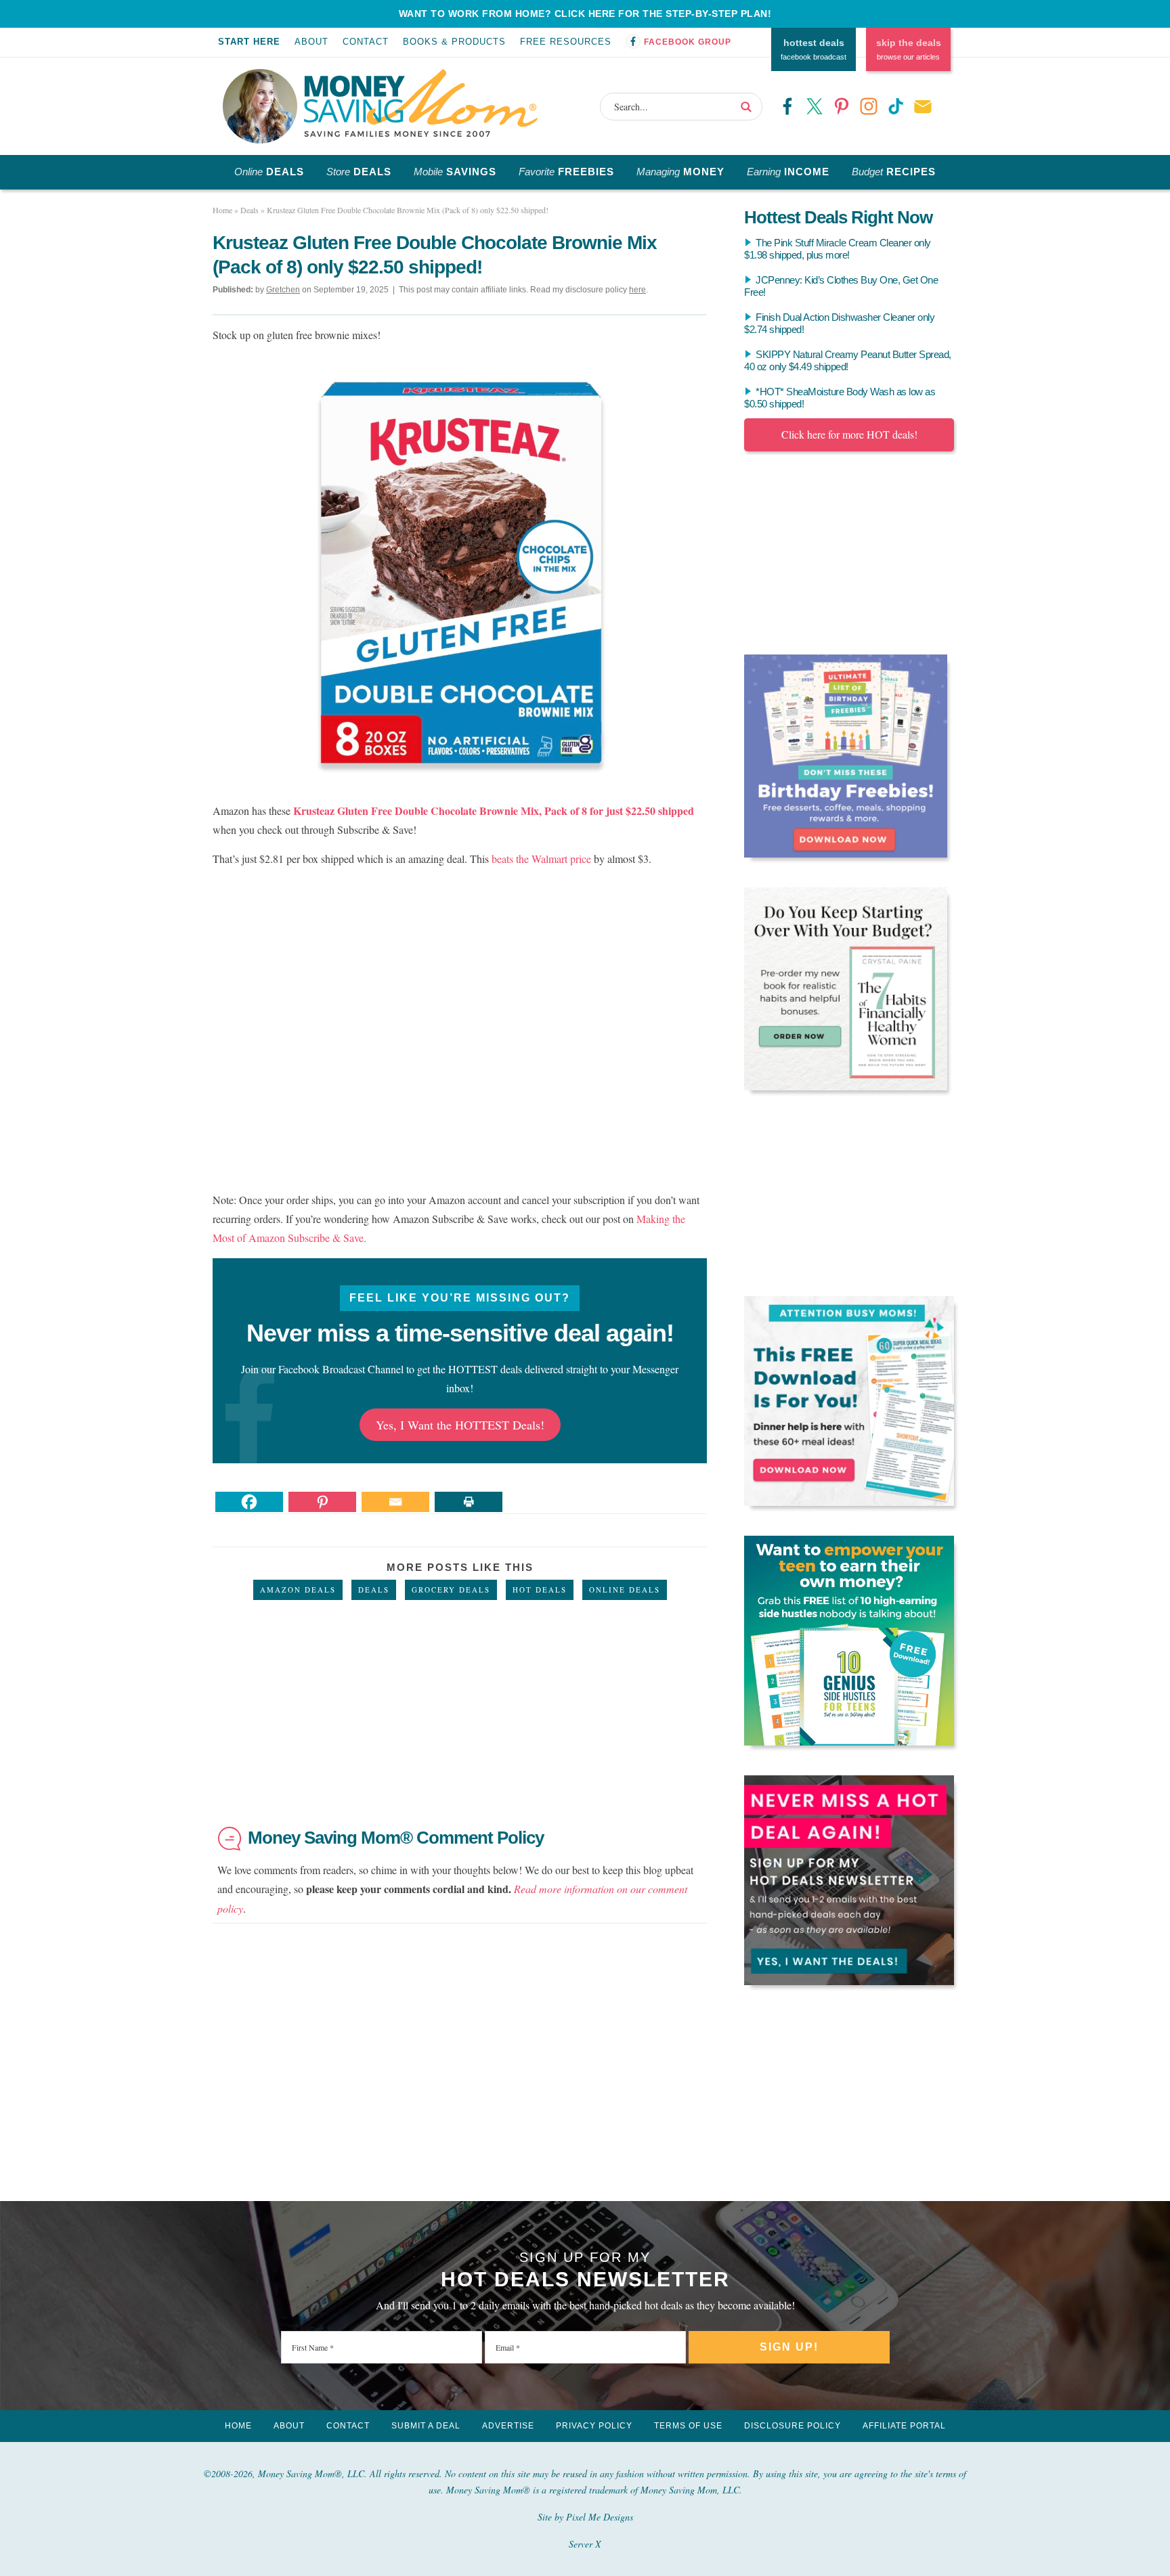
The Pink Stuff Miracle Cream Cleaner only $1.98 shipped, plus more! (838, 249)
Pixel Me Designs (600, 2517)
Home (238, 2426)
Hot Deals (540, 1590)
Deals (374, 1590)
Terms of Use (688, 2426)
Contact (366, 42)
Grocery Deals (451, 1590)
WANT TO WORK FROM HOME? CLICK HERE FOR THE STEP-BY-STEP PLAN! (585, 14)
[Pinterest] (322, 1502)
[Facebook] (249, 1502)
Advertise (508, 2426)
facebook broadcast (814, 49)
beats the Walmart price (541, 859)
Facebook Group (688, 42)
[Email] (395, 1502)
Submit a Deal (426, 2426)
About (311, 42)
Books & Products (454, 42)
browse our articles (909, 49)
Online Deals (625, 1590)
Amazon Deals (298, 1590)
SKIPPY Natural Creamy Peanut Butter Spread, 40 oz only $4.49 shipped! (848, 360)
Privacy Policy (594, 2426)
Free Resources (566, 42)
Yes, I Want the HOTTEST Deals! (460, 1425)
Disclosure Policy (793, 2426)
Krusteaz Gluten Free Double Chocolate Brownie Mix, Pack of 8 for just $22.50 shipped (494, 810)
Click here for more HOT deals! (849, 434)
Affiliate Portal (904, 2426)
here (637, 290)
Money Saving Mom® (421, 103)
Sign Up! (789, 2347)
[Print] (469, 1502)
